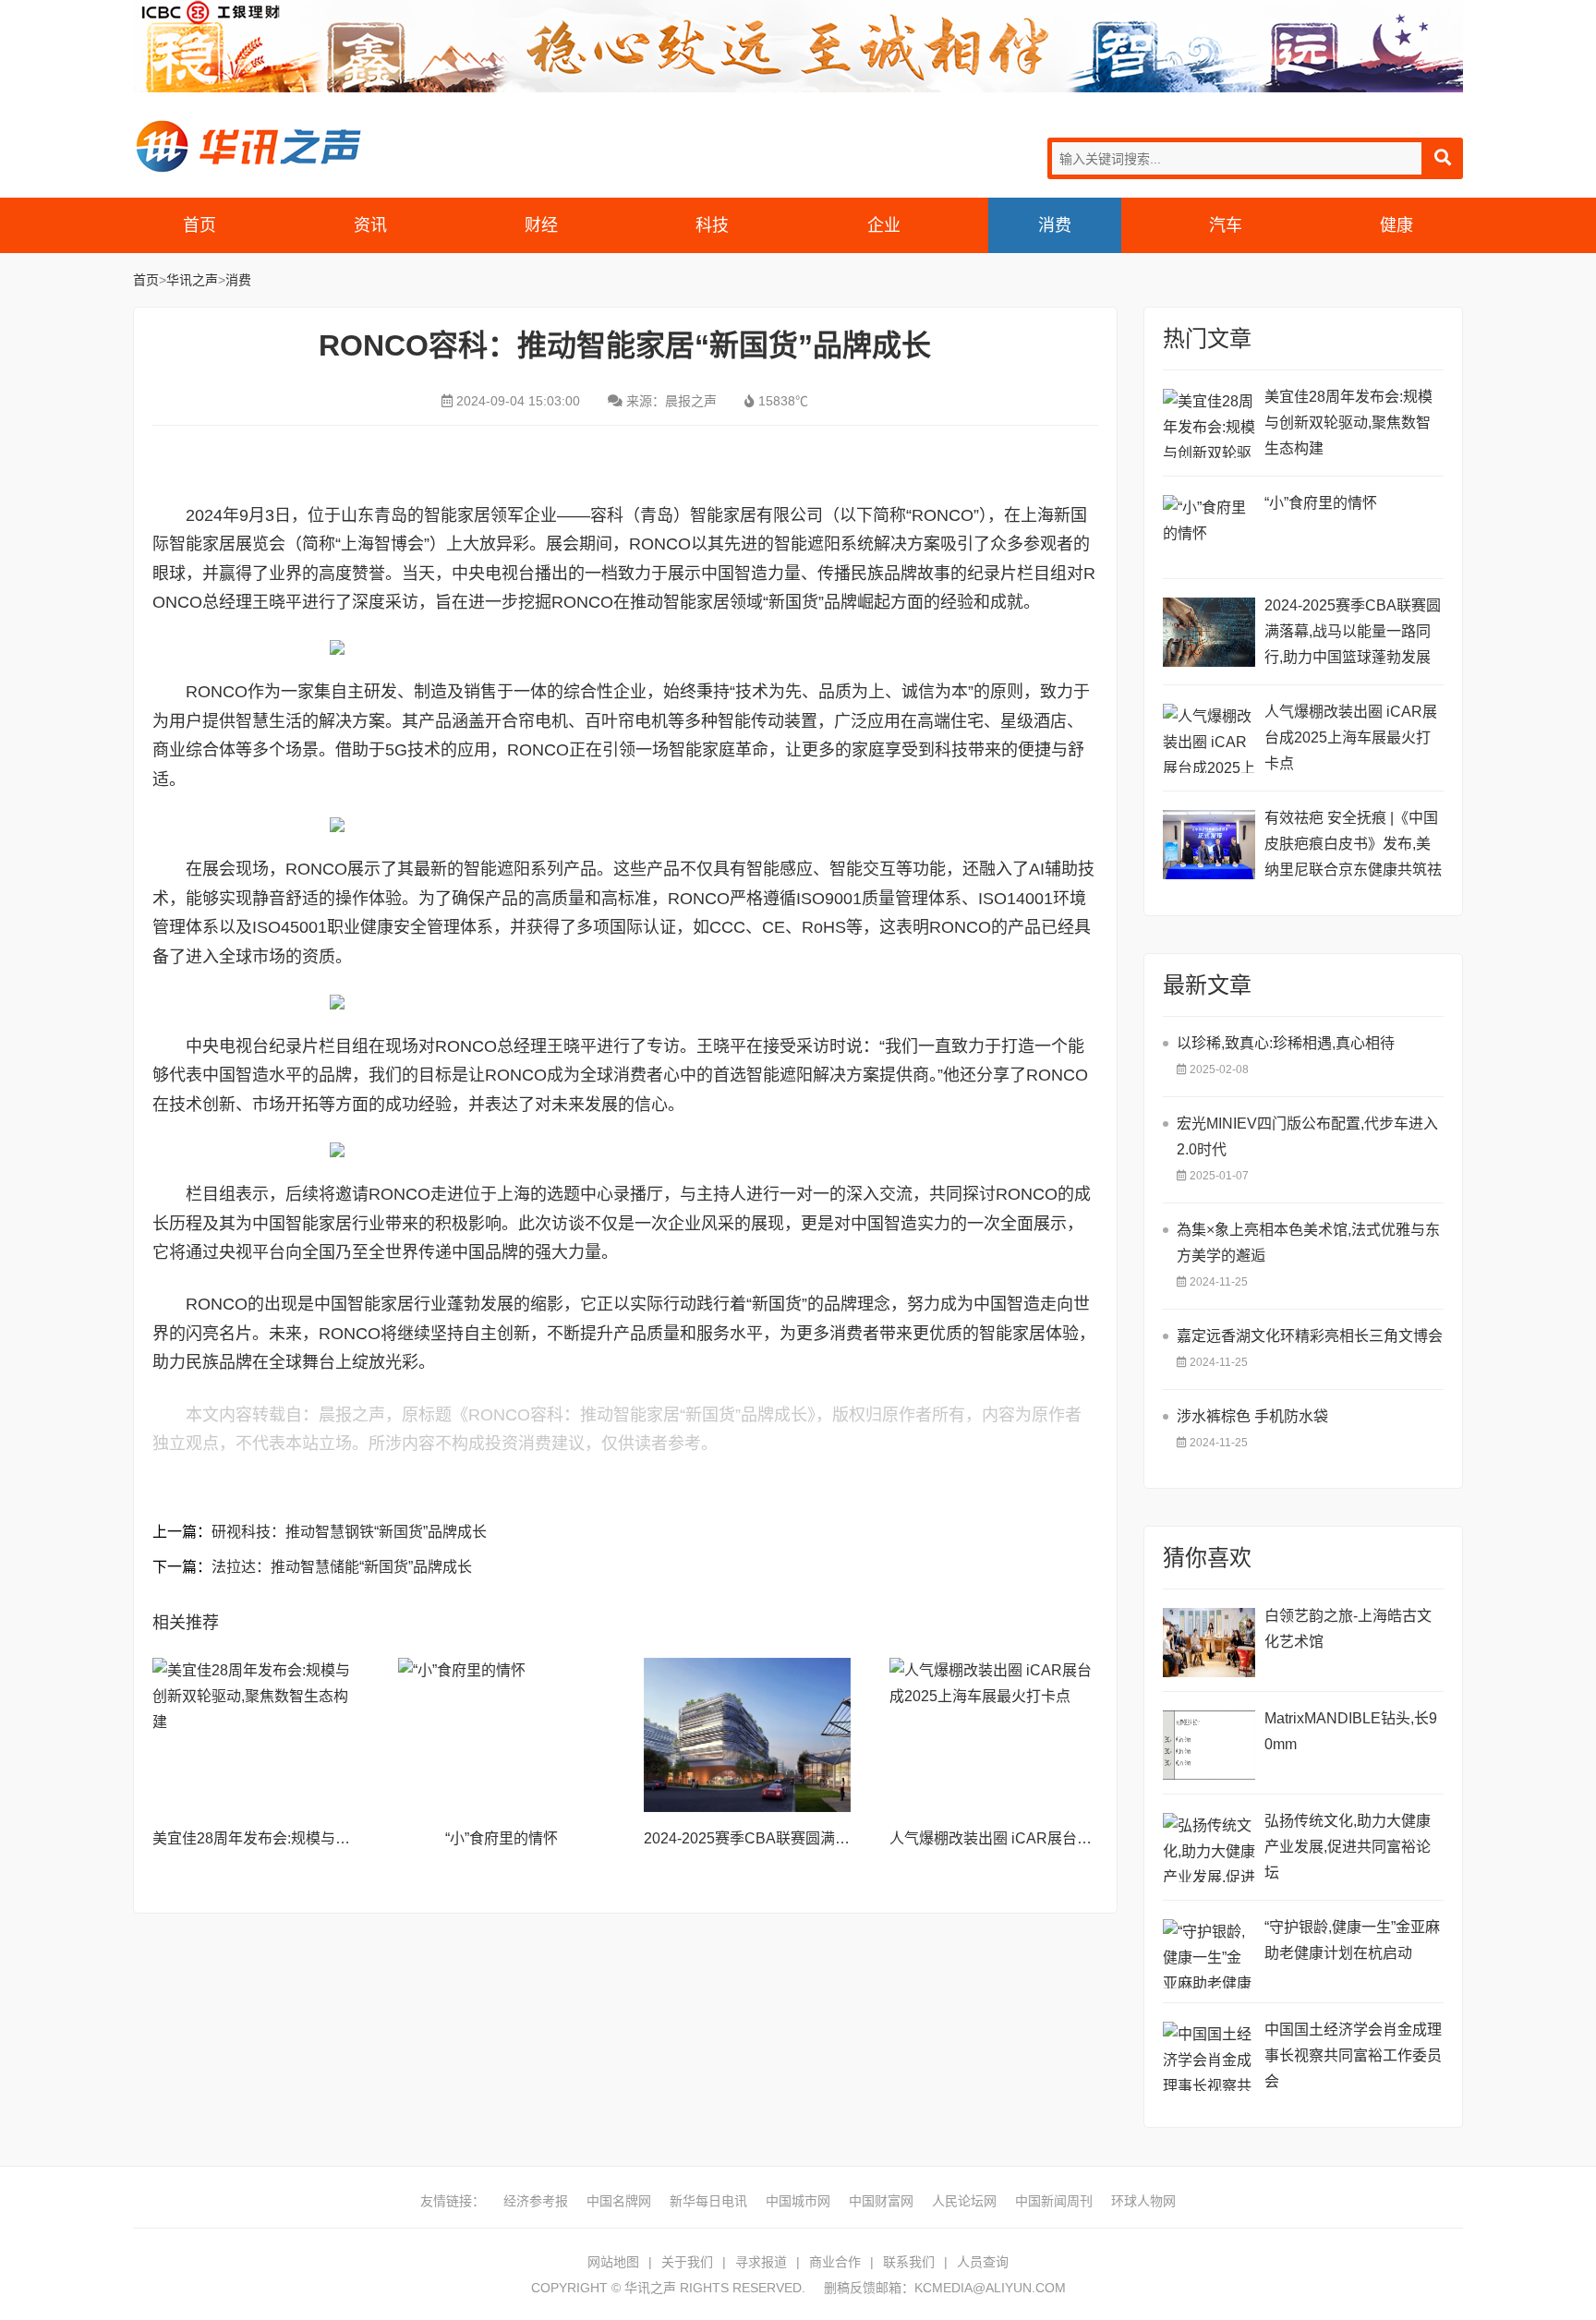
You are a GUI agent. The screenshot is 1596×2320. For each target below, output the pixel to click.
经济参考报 (536, 2201)
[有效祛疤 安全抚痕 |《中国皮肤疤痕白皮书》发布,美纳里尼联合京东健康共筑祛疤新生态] (1209, 845)
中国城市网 (798, 2201)
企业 (884, 225)
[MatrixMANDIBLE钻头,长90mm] (1209, 1745)
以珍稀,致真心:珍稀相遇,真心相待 (1286, 1043)
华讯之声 (248, 146)
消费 (1055, 225)
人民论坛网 (964, 2201)
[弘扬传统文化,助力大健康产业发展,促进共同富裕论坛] (1209, 1848)
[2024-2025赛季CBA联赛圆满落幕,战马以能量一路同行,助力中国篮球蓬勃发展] (747, 1735)
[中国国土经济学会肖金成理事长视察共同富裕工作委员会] (1209, 2056)
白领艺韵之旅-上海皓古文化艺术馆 (1348, 1629)
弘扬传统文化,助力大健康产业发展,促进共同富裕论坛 (1348, 1847)
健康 (1396, 225)
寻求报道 (761, 2262)
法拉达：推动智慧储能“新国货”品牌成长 (342, 1567)
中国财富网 (881, 2201)
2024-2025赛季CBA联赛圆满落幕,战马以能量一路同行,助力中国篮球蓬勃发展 (1353, 631)
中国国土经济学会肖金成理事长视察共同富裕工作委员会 (1353, 2055)
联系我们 (909, 2262)
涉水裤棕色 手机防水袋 (1252, 1416)
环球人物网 (1143, 2201)
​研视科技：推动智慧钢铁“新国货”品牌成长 (349, 1532)
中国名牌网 (619, 2201)
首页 (199, 225)
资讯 (370, 225)
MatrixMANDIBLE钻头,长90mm (1351, 1731)
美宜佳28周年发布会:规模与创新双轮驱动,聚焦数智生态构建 (349, 1838)
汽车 (1226, 225)
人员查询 (983, 2262)
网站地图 (613, 2262)
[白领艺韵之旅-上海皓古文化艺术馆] (1209, 1643)
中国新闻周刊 (1054, 2201)
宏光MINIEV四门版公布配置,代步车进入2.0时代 (1307, 1136)
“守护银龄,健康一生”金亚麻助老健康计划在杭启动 (1352, 1940)
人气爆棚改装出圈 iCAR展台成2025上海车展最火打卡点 (1074, 1838)
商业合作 (835, 2262)
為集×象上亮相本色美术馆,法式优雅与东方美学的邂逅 (1308, 1243)
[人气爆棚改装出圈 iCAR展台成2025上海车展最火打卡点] (993, 1735)
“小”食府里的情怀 (502, 1838)
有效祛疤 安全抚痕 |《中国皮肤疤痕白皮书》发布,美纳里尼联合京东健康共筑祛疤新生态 (1353, 846)
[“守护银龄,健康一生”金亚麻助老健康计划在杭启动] (1209, 1954)
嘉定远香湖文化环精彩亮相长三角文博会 (1310, 1336)
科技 (712, 225)
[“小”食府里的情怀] (502, 1735)
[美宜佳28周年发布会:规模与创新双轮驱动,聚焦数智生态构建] (256, 1735)
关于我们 (687, 2262)
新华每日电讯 (708, 2201)
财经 (541, 225)
